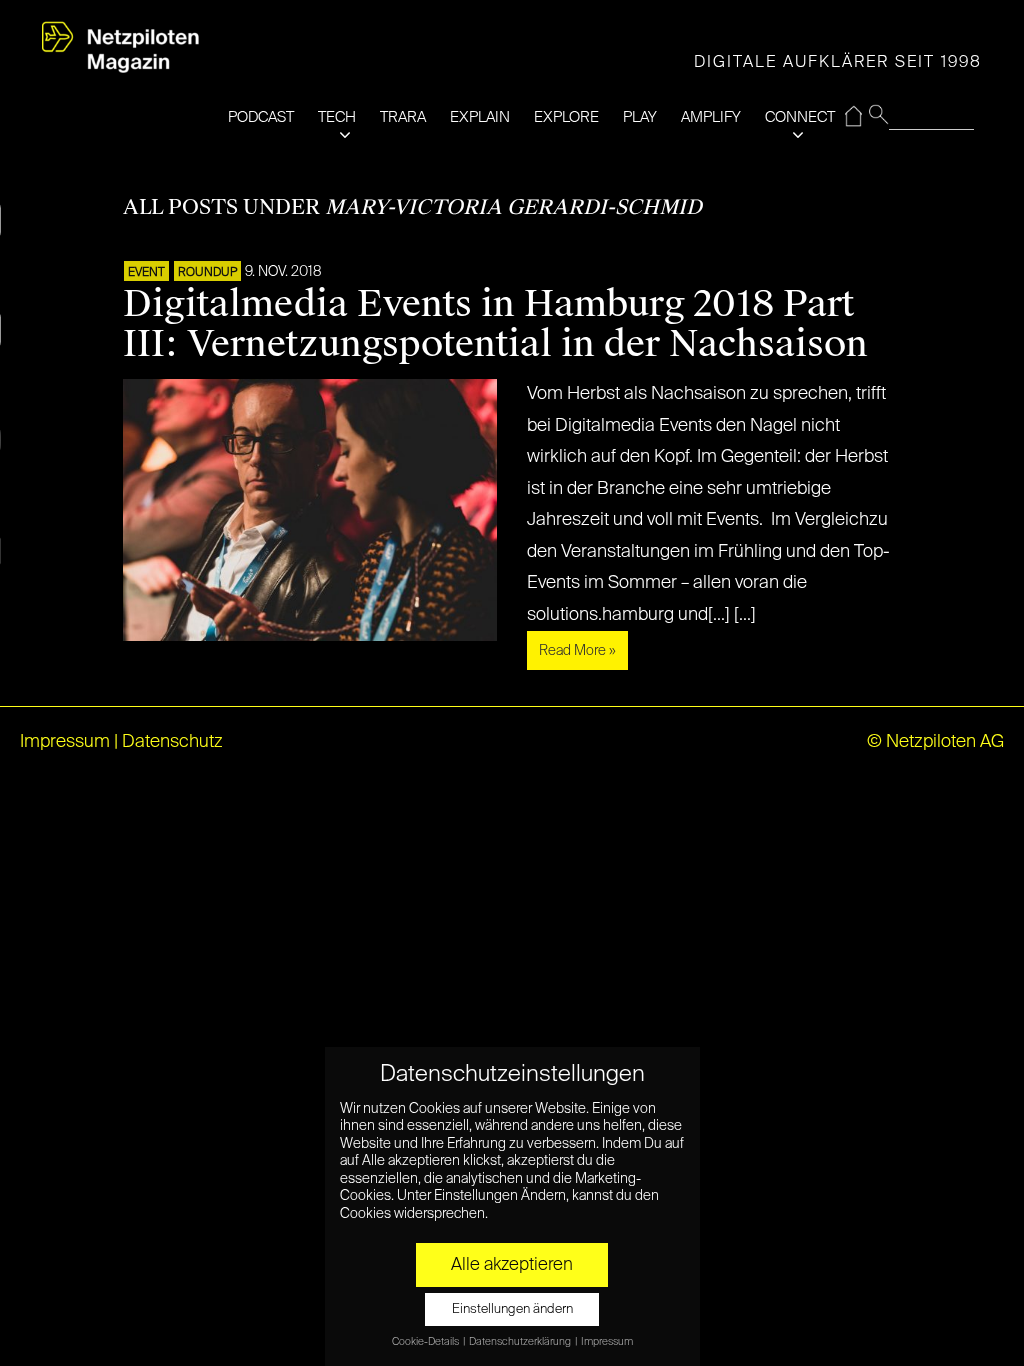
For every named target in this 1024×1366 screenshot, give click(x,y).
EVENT (146, 273)
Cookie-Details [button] (426, 1342)
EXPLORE (566, 117)
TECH (337, 117)
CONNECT (800, 117)
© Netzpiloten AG (935, 742)
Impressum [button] (607, 1342)
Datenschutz (172, 742)
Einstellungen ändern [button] (512, 1309)
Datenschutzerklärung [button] (521, 1342)
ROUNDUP (207, 273)
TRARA (403, 117)
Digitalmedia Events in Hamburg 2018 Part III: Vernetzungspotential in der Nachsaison (495, 324)
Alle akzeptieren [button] (512, 1265)
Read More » (577, 651)
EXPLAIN (480, 117)
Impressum (65, 742)
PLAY (640, 117)
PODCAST (261, 117)
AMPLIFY (711, 117)
